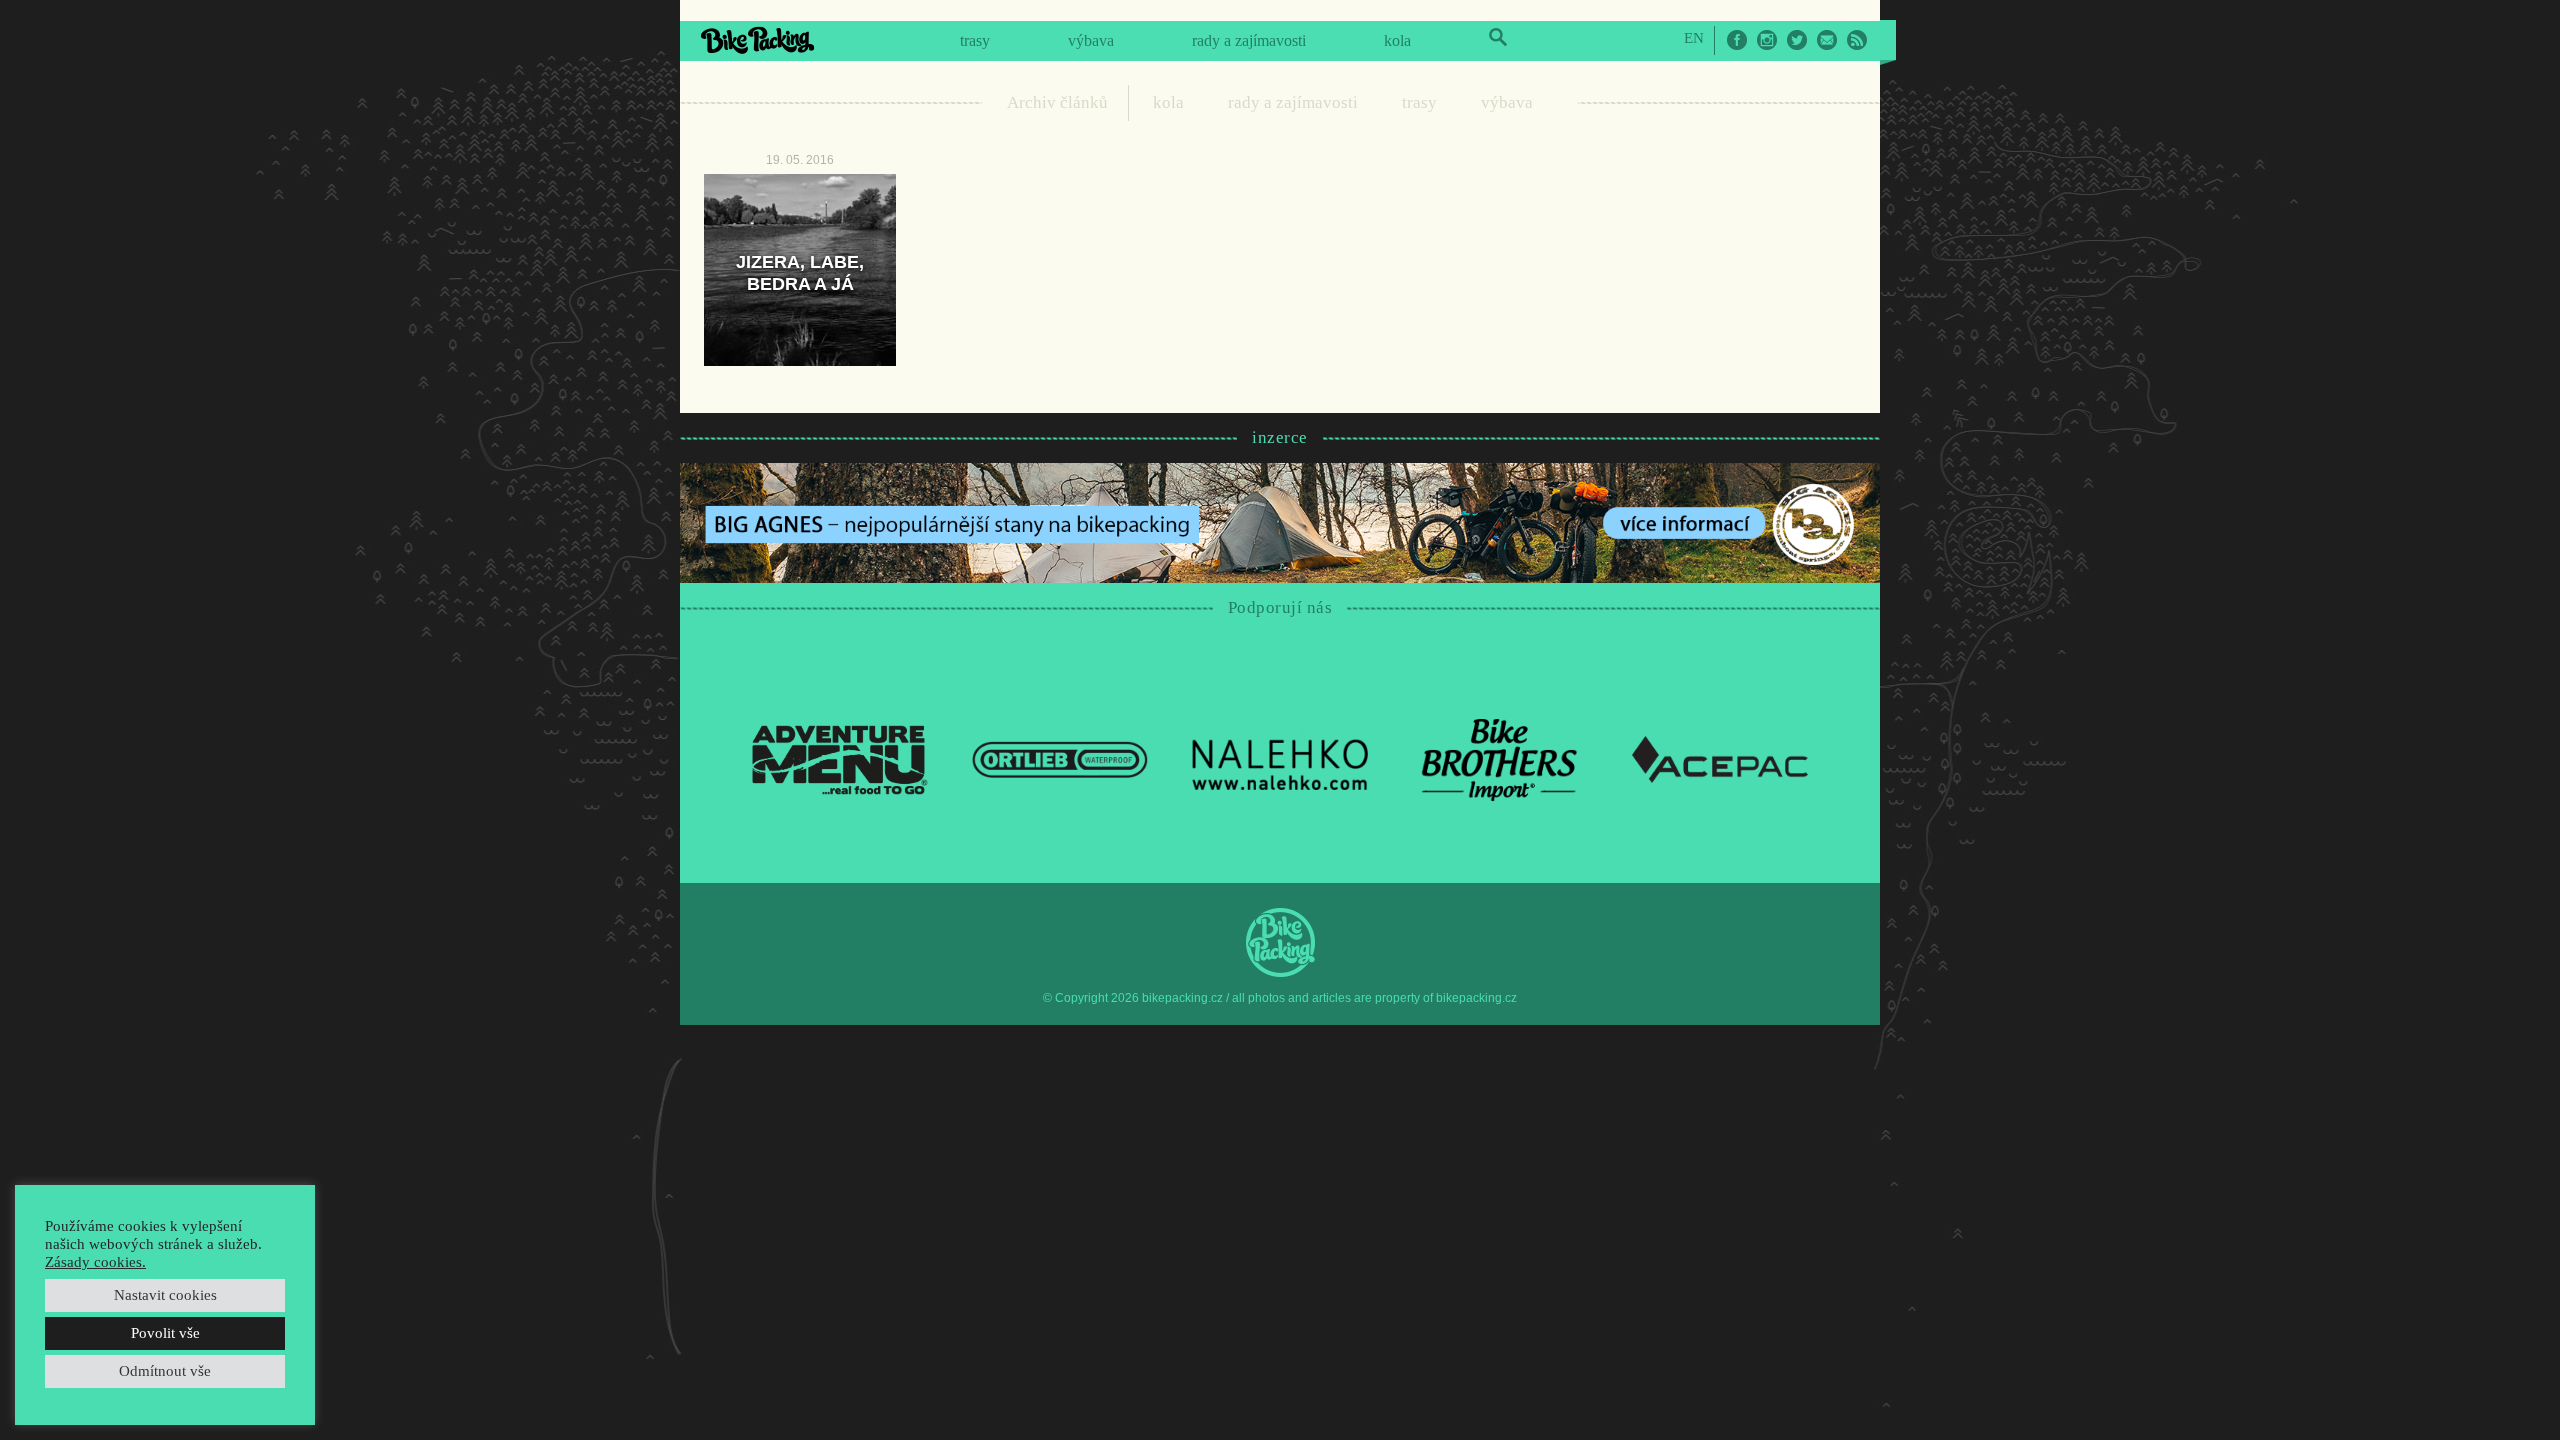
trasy (975, 40)
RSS (1857, 40)
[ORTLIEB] (1060, 758)
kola (1397, 40)
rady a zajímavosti (1249, 40)
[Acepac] (1720, 758)
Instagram (1767, 40)
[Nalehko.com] (1280, 758)
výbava (1091, 40)
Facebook (1737, 40)
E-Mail (1827, 40)
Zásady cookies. (95, 1262)
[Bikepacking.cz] (757, 40)
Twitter (1797, 40)
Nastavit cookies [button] (165, 1295)
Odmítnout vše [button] (165, 1371)
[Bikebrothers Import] (1500, 758)
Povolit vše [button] (165, 1333)
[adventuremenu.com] (840, 758)
